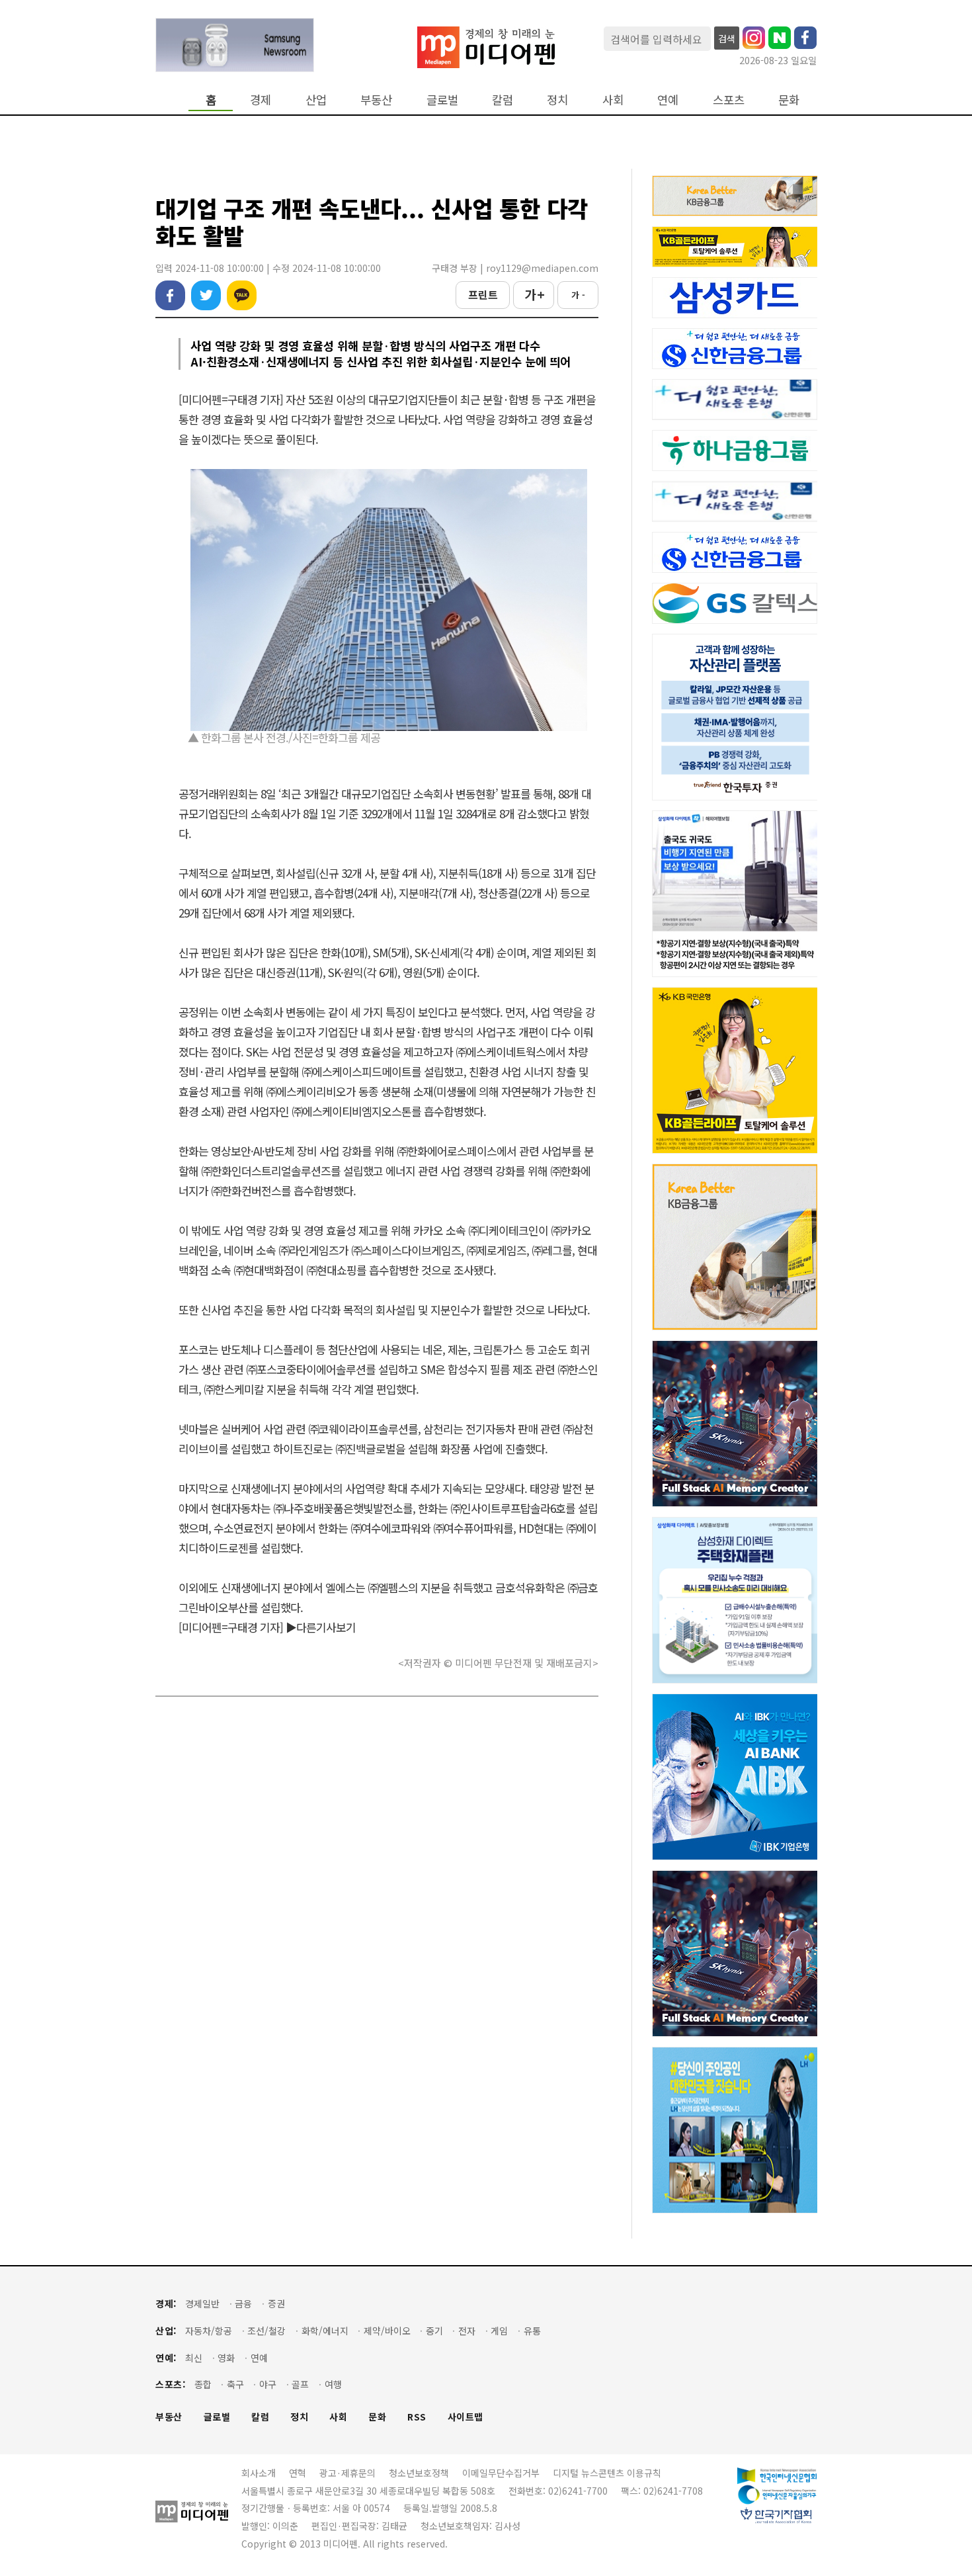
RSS (417, 2417)
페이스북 (170, 295)
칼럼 (503, 100)
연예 (668, 100)
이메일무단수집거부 (501, 2473)
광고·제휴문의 (347, 2473)
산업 (316, 100)
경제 (261, 100)
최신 (194, 2358)
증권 (276, 2304)
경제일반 (202, 2304)
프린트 (483, 294)
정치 (557, 100)
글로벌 (442, 100)
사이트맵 (466, 2417)
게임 (499, 2331)
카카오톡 (242, 295)
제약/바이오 (387, 2331)
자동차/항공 (209, 2331)
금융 (243, 2304)
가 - (578, 295)
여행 (333, 2384)
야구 (268, 2384)
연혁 (298, 2473)
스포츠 (729, 100)
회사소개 (259, 2473)
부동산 (376, 100)
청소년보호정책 (419, 2473)
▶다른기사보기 (321, 1627)
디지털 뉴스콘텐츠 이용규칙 (607, 2473)
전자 (467, 2331)
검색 (727, 38)
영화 (226, 2358)
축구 (235, 2384)
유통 (532, 2331)
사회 (613, 100)
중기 (434, 2331)
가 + (534, 294)
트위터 (206, 295)
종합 (203, 2384)
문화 (789, 100)
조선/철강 (266, 2331)
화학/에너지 (325, 2331)
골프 (300, 2384)
